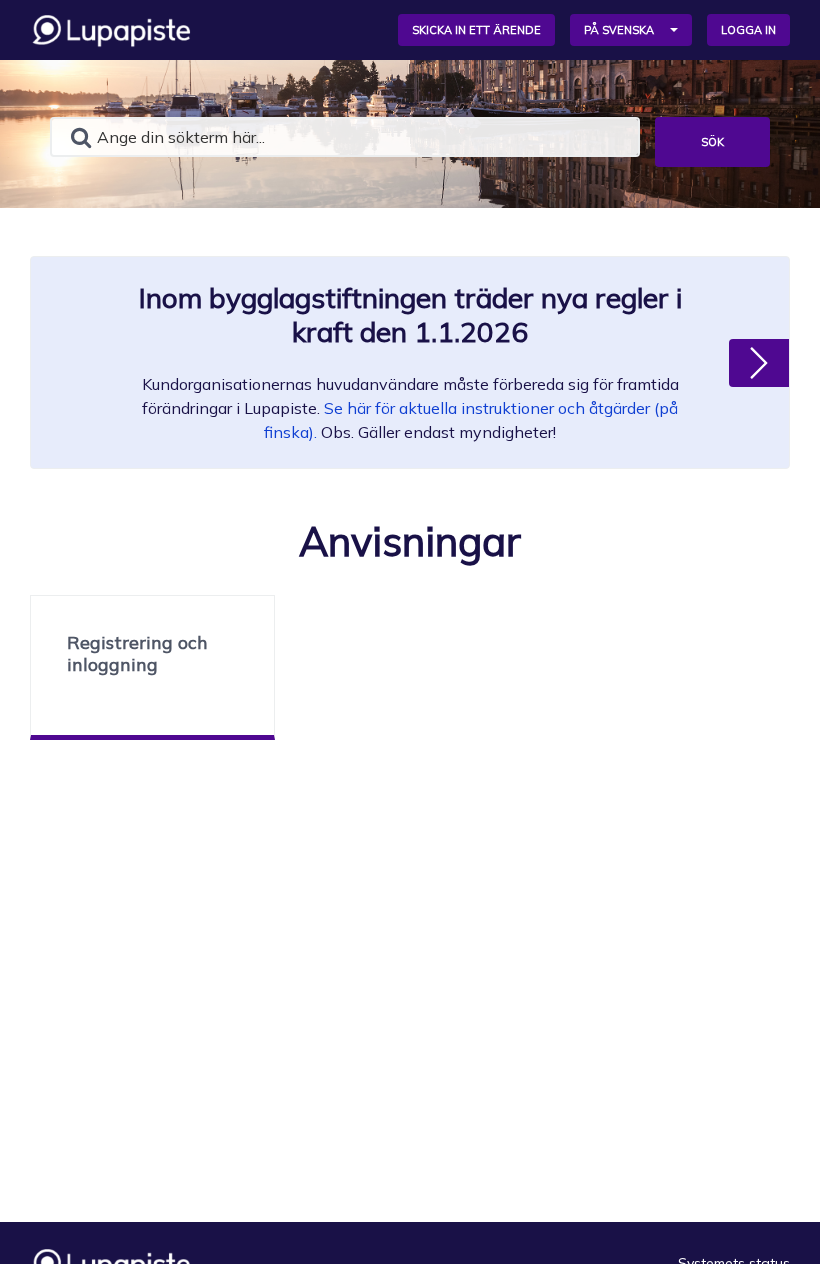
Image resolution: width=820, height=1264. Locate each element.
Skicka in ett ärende (476, 30)
